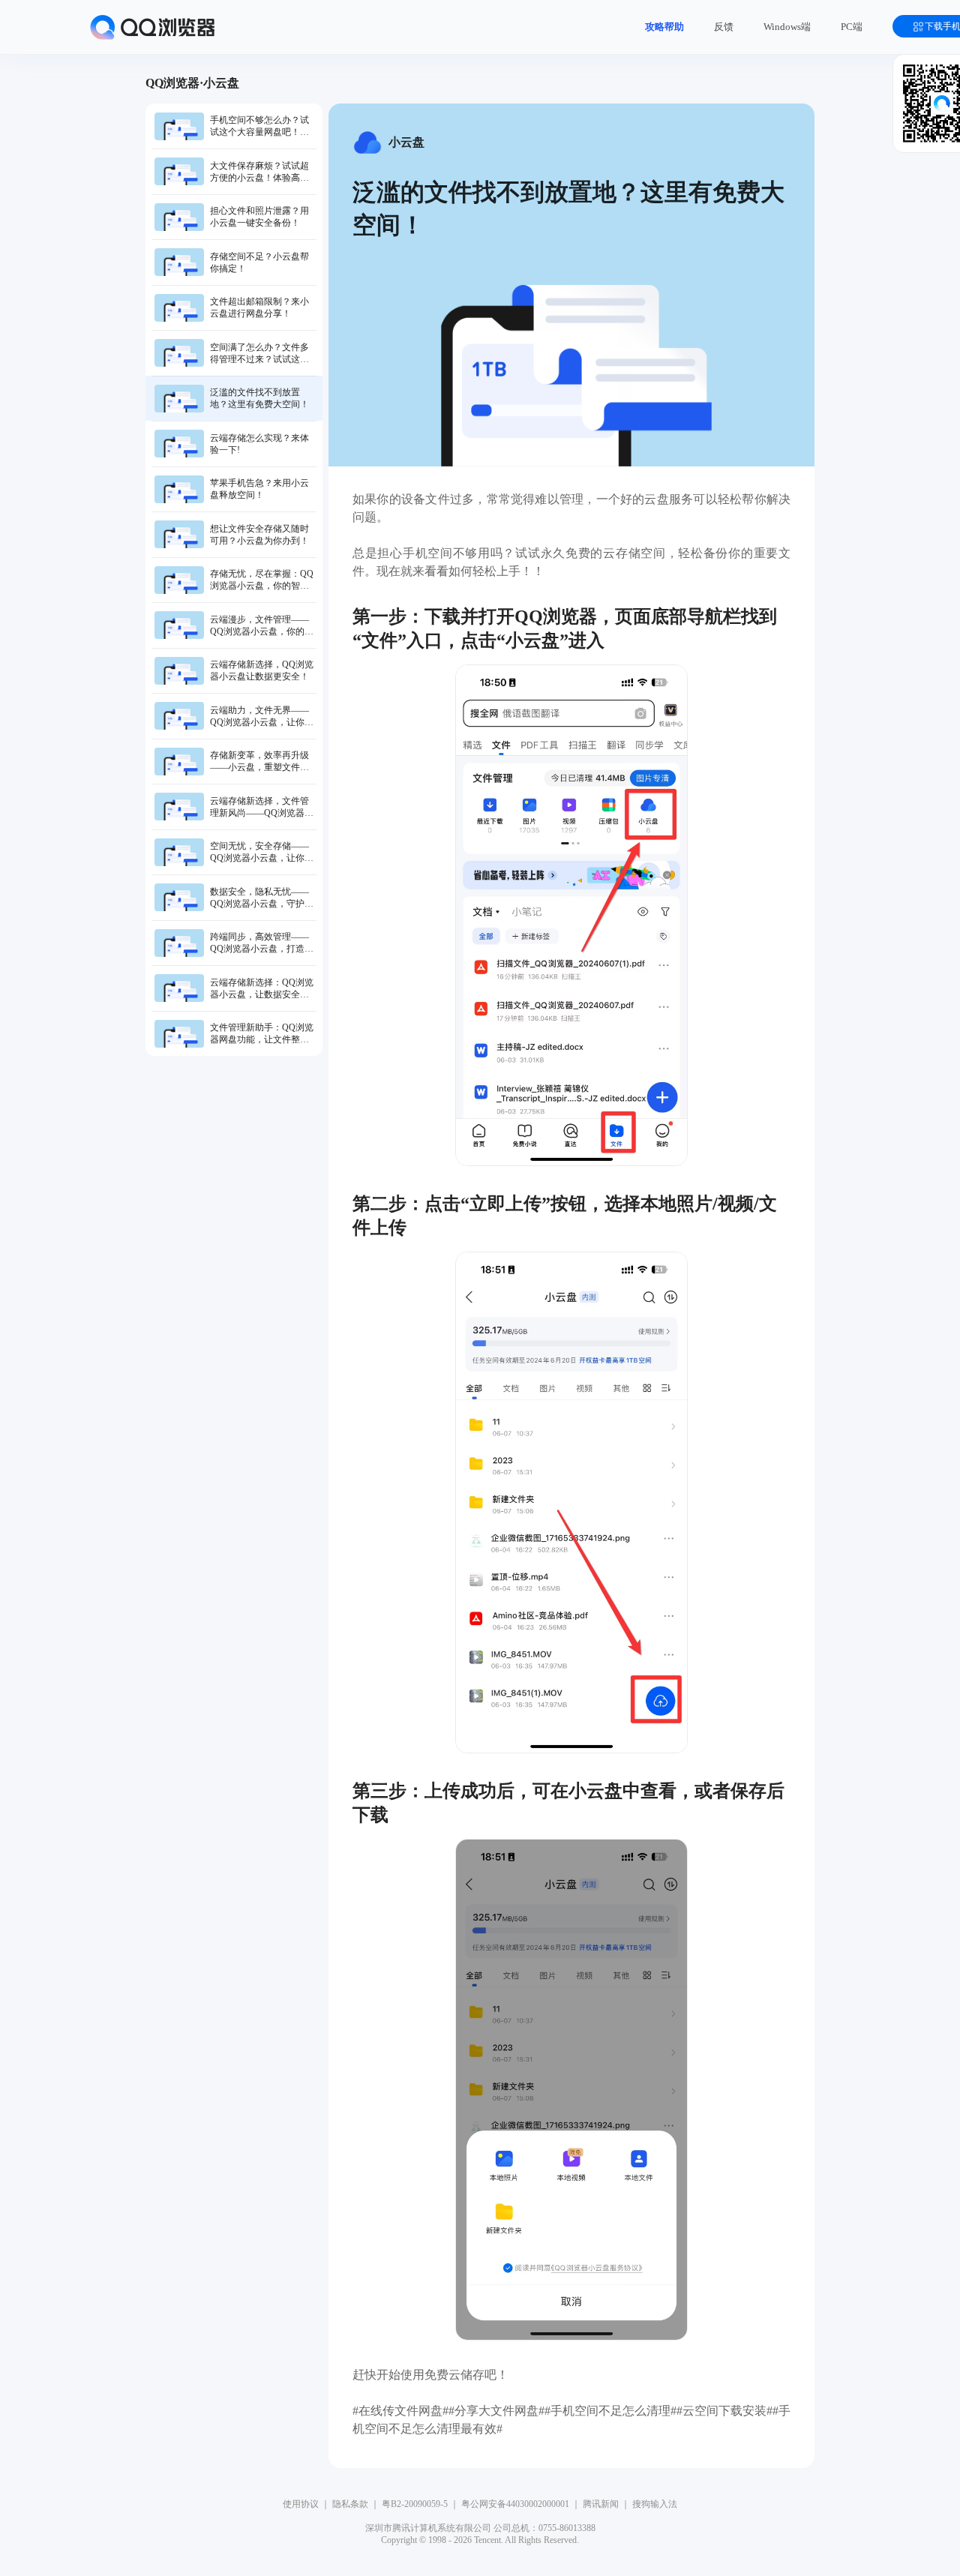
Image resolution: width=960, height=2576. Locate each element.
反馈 (724, 27)
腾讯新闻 (601, 2504)
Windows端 (787, 27)
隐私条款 (350, 2504)
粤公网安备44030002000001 (515, 2504)
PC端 (852, 27)
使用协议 (301, 2504)
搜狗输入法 (655, 2504)
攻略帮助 (664, 27)
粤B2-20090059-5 (415, 2504)
